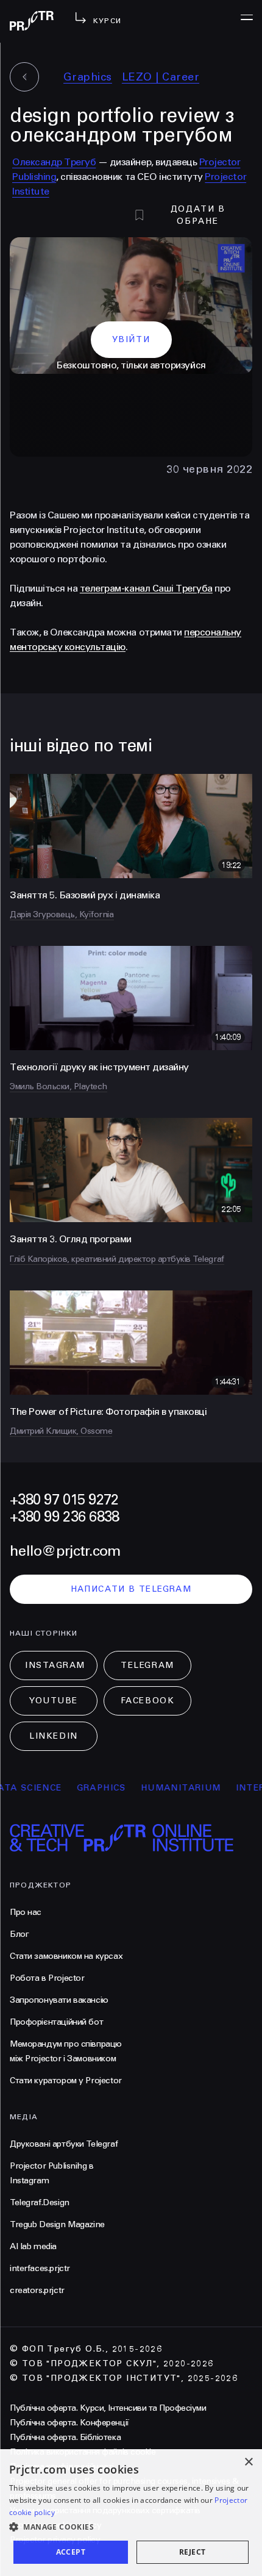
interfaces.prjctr (40, 2268)
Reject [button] (192, 2552)
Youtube (54, 1701)
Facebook (147, 1701)
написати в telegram (131, 1589)
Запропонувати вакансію (59, 2000)
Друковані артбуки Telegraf (64, 2144)
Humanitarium (161, 1788)
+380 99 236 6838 (64, 1517)
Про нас (26, 1912)
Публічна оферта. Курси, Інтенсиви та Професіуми (108, 2408)
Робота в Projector (47, 1978)
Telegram (147, 1665)
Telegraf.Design (40, 2202)
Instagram (55, 1665)
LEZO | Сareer (161, 77)
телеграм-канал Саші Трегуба (146, 588)
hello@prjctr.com (65, 1551)
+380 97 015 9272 (64, 1500)
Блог (19, 1934)
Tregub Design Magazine (57, 2224)
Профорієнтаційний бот (56, 2022)
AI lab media (33, 2246)
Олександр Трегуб (54, 162)
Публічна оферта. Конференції (69, 2423)
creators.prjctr (37, 2290)
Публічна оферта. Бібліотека (65, 2437)
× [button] (248, 2462)
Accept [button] (71, 2552)
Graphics (88, 77)
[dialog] (131, 2513)
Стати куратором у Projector (66, 2080)
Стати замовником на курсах (66, 1956)
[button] (131, 2527)
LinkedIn (53, 1736)
